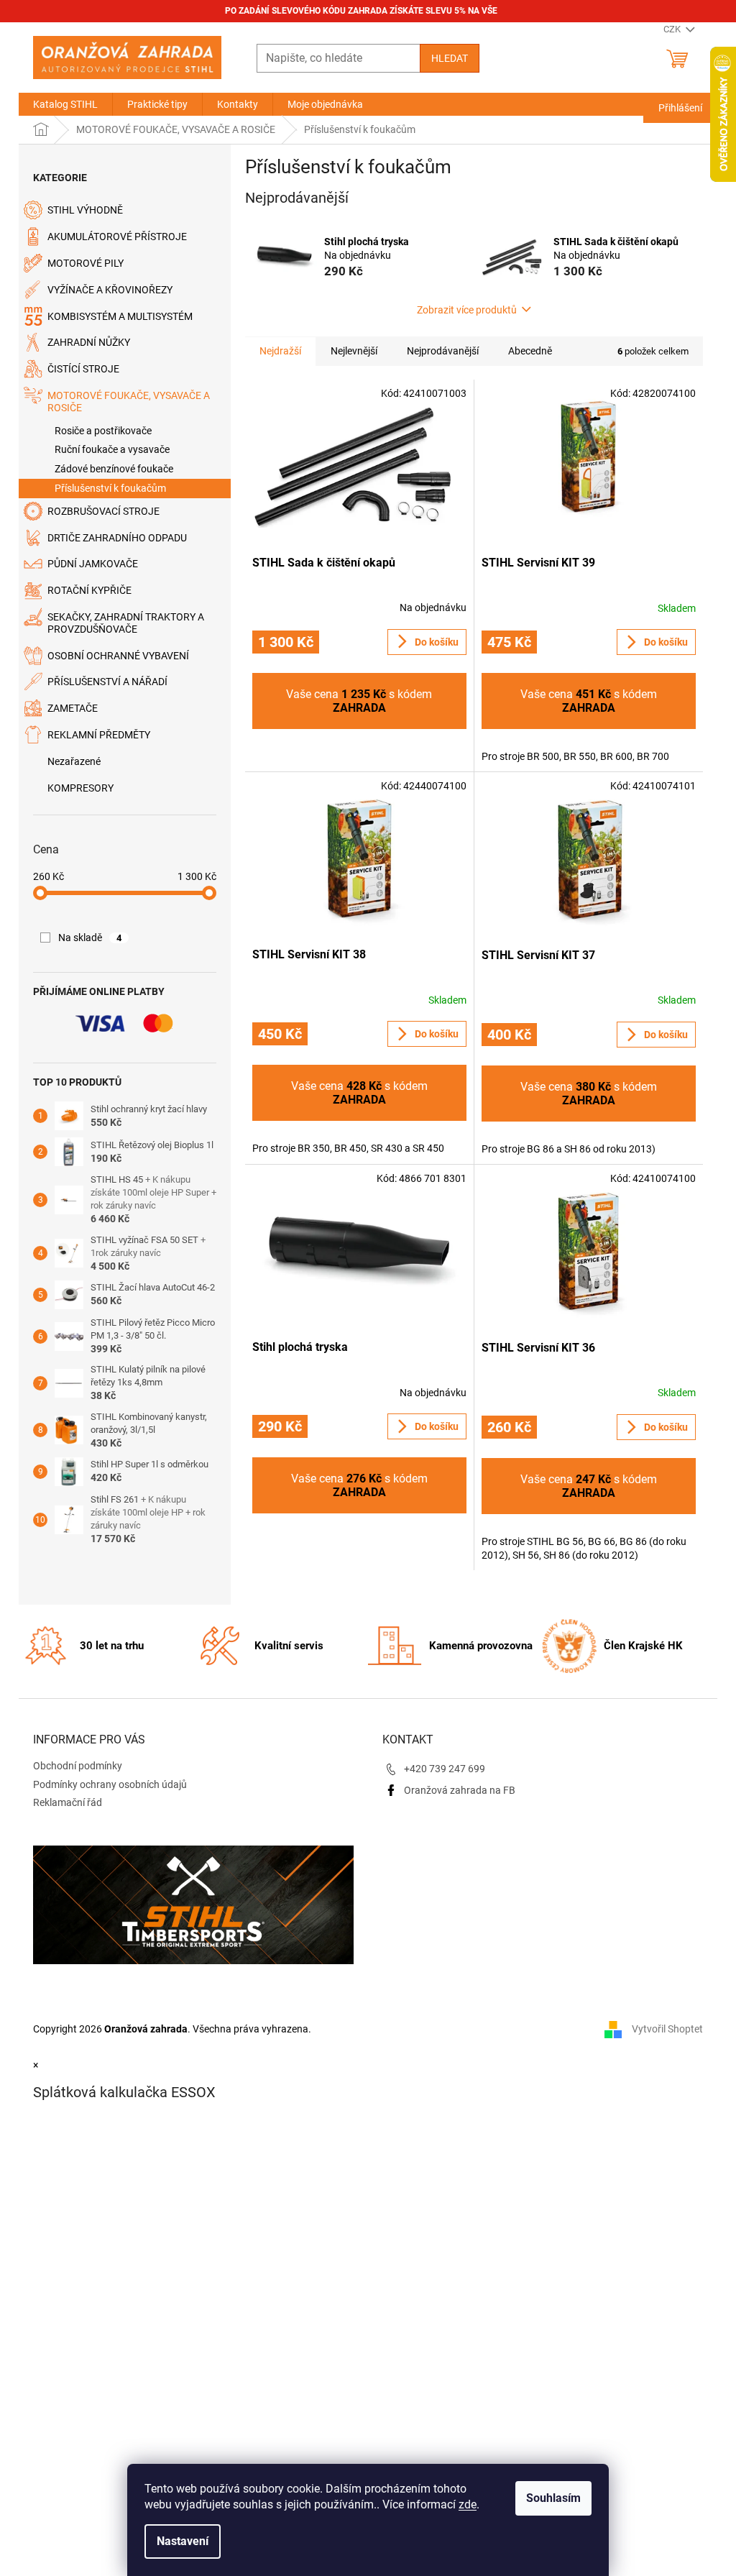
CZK (673, 29)
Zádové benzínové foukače (114, 469)
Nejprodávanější (443, 351)
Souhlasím (553, 2498)
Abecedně (530, 351)
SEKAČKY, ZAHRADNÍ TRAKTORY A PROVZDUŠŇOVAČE (126, 623)
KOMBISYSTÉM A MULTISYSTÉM (120, 316)
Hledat (450, 58)
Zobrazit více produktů (467, 310)
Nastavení (183, 2541)
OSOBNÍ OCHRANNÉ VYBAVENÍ (118, 656)
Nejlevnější (354, 351)
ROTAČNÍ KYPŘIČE (89, 590)
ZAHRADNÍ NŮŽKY (89, 342)
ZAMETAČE (73, 708)
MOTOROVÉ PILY (86, 263)
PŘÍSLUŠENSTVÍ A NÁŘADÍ (107, 682)
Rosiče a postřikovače (103, 431)
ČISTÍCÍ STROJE (83, 369)
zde (468, 2504)
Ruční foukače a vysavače (112, 449)
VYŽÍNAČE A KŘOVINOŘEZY (110, 290)
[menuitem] (65, 104)
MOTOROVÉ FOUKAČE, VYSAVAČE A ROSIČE (129, 402)
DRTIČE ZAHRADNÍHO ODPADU (117, 538)
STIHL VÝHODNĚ (85, 210)
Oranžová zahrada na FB (460, 1790)
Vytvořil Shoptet (667, 2029)
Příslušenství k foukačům (110, 488)
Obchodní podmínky (78, 1766)
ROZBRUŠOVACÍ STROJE (103, 511)
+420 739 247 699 (445, 1769)
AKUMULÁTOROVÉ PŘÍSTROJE (117, 237)
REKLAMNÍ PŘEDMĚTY (99, 735)
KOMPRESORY (80, 788)
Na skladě (90, 938)
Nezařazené (74, 761)
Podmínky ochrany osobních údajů (110, 1784)
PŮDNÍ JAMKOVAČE (93, 564)
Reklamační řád (68, 1802)
